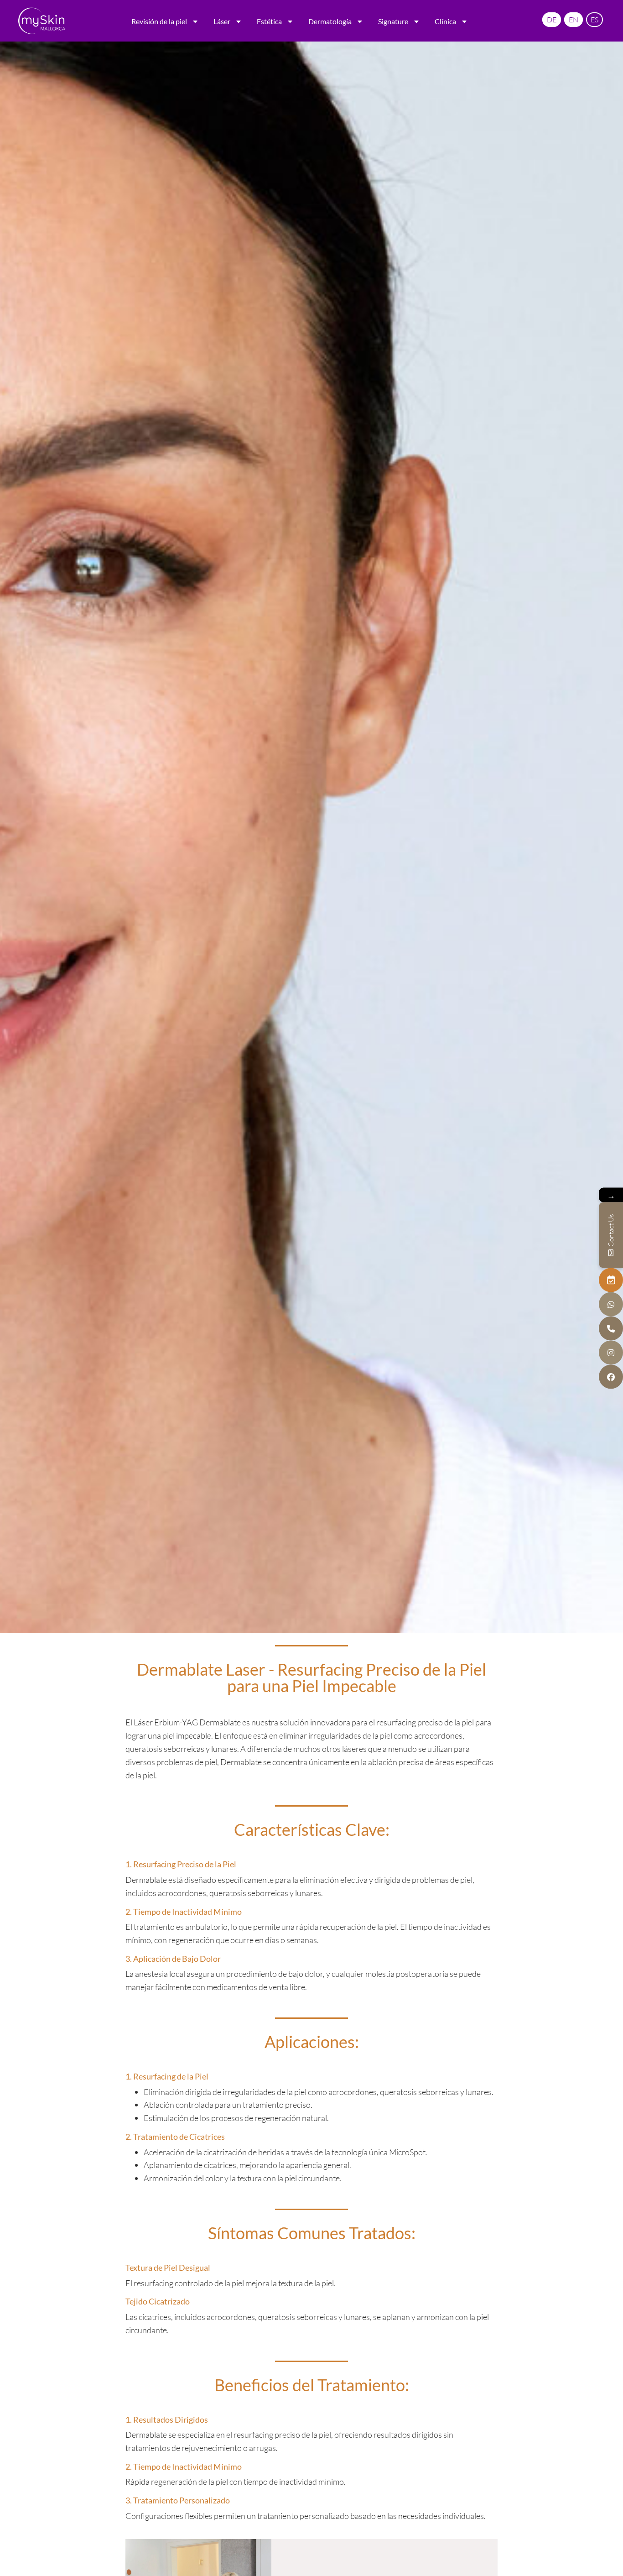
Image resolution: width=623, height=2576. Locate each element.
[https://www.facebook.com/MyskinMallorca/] (611, 1377)
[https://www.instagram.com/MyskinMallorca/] (611, 1352)
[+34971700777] (611, 1328)
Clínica (445, 21)
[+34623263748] (611, 1304)
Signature (393, 21)
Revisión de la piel (159, 21)
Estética (269, 21)
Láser (222, 21)
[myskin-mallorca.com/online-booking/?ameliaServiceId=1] (611, 1280)
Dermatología (330, 21)
